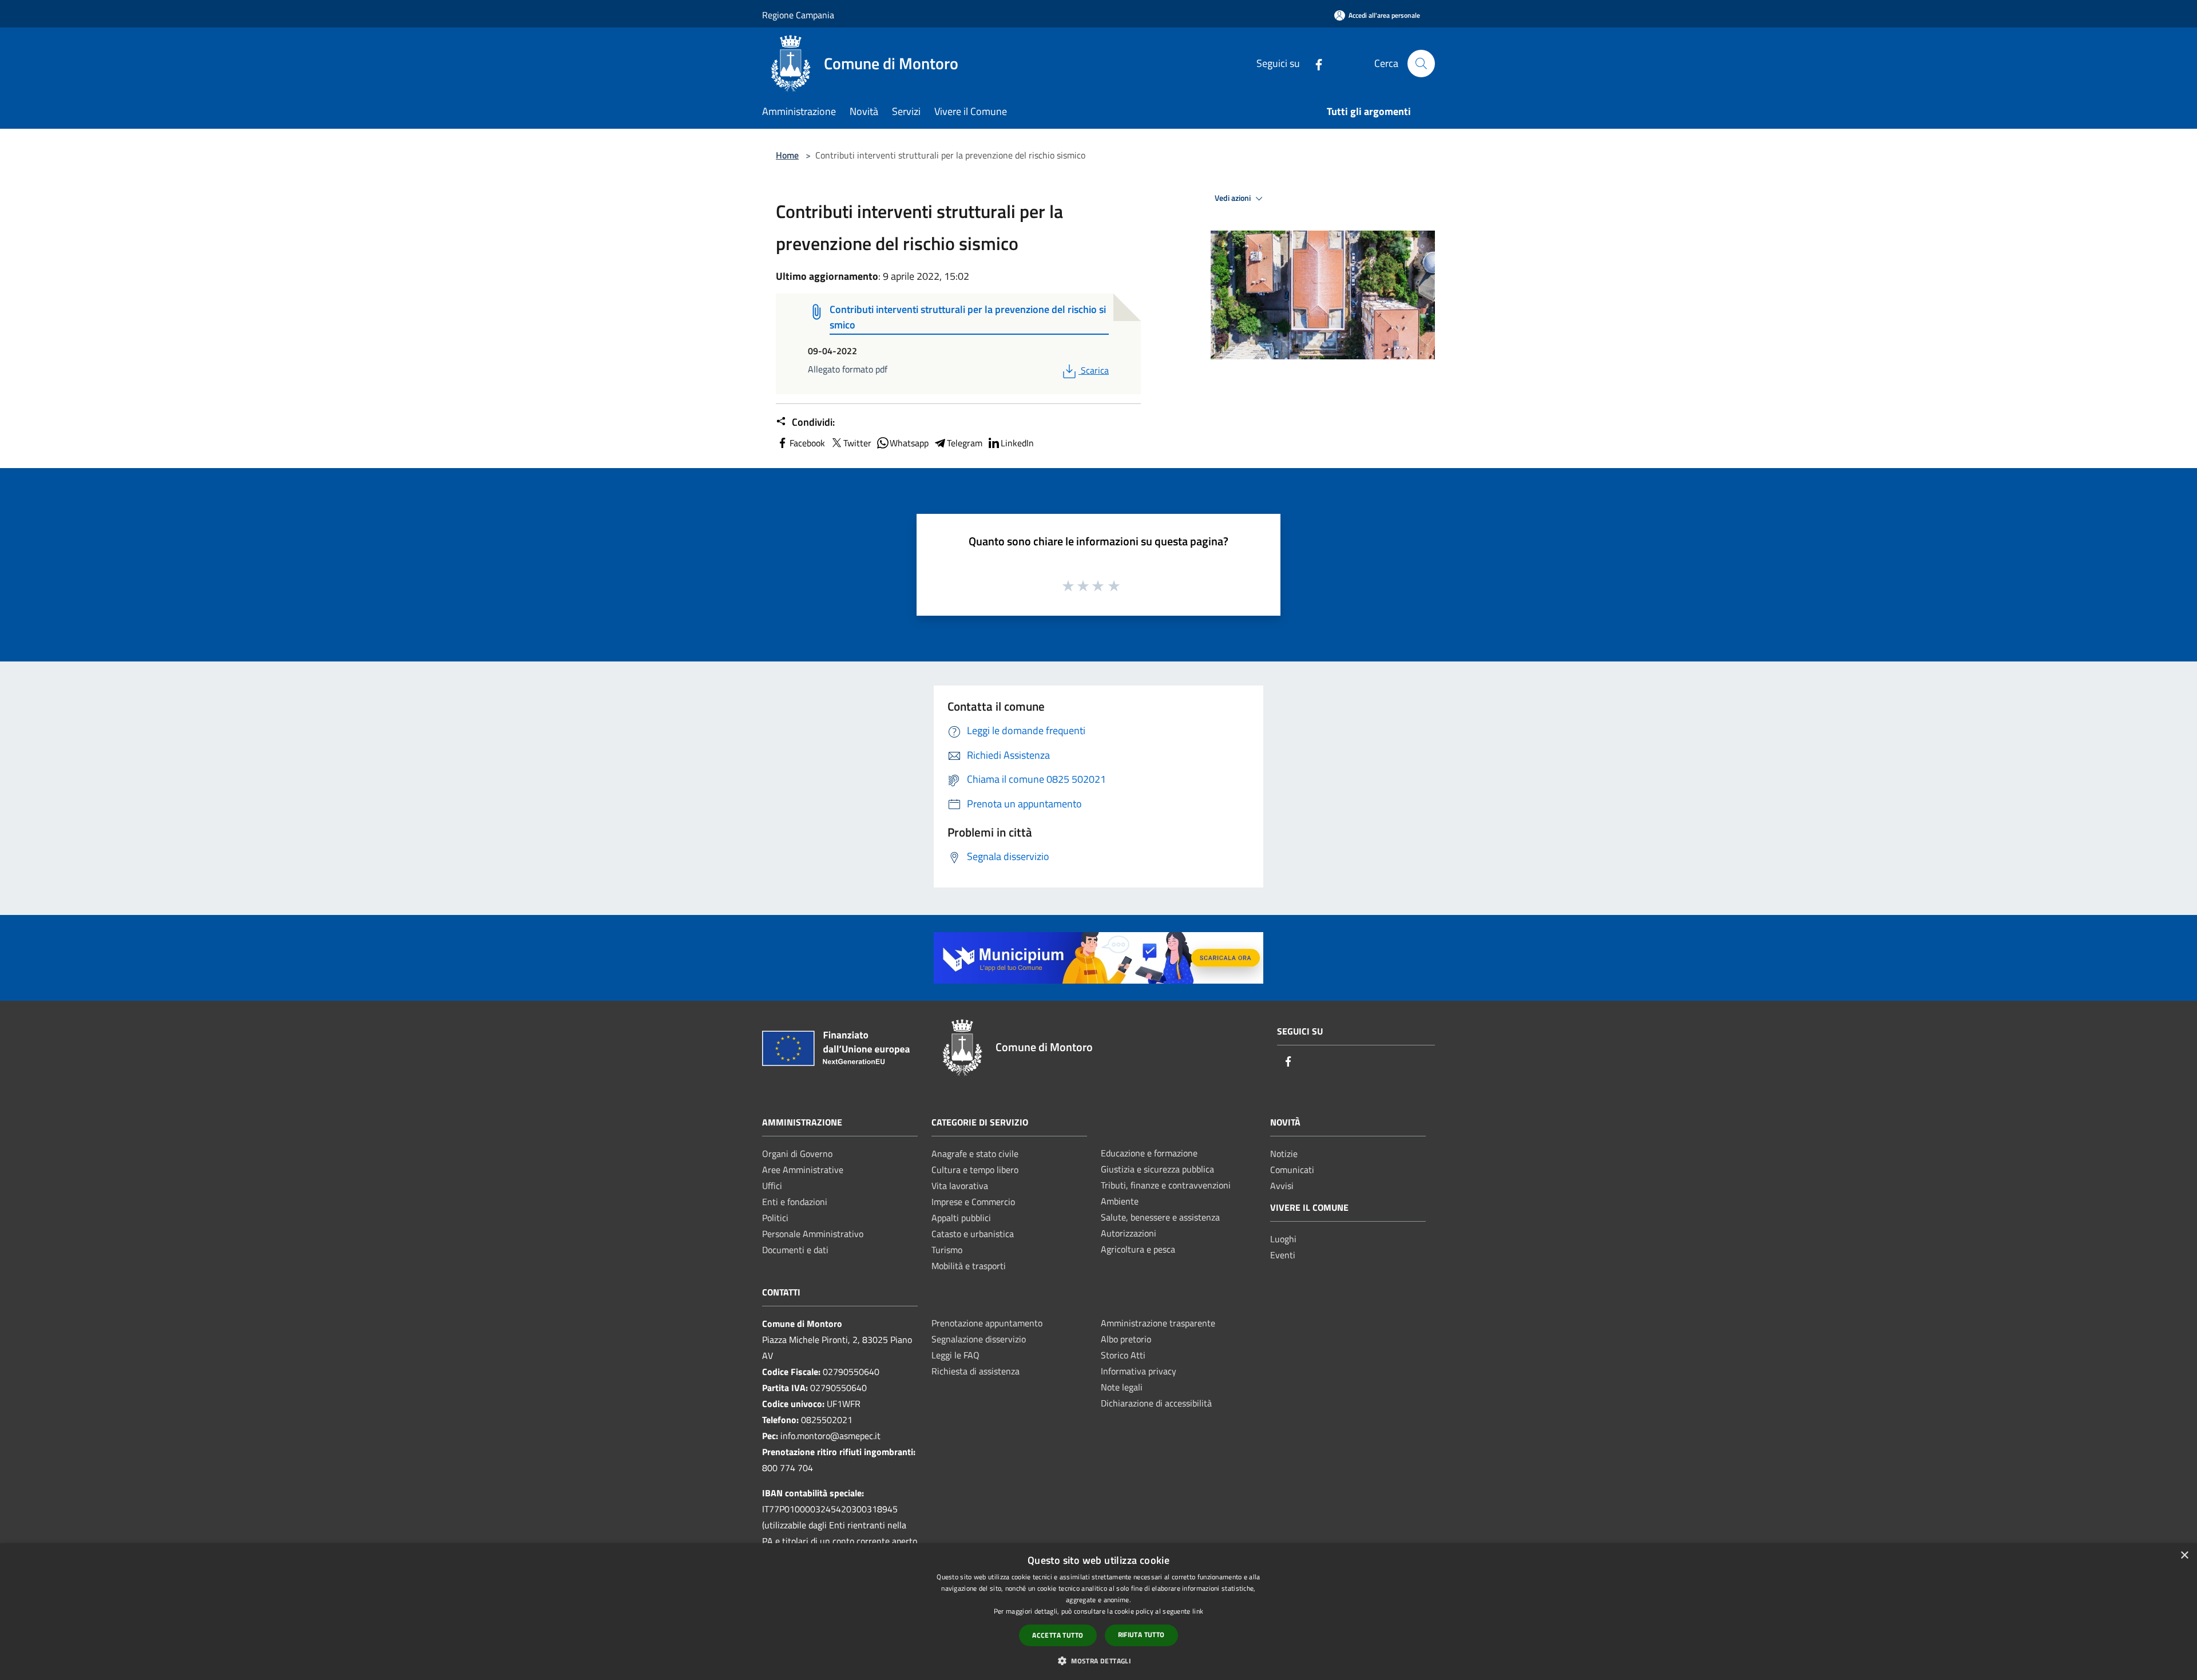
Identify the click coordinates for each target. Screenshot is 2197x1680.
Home (787, 155)
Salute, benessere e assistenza (1160, 1217)
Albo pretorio (1126, 1339)
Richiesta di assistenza (975, 1371)
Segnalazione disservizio (979, 1339)
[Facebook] (1314, 63)
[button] (1098, 1661)
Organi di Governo (797, 1154)
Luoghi (1283, 1239)
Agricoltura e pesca (1138, 1249)
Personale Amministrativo (813, 1234)
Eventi (1283, 1255)
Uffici (772, 1186)
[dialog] (1098, 1612)
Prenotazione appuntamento (987, 1323)
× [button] (2184, 1556)
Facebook (807, 443)
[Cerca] (1421, 64)
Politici (775, 1218)
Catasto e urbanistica (973, 1234)
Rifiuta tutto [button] (1141, 1635)
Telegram (965, 443)
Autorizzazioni (1129, 1233)
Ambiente (1120, 1201)
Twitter (857, 443)
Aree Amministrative (803, 1170)
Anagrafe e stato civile (975, 1154)
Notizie (1284, 1154)
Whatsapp (909, 443)
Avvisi (1282, 1186)
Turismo (947, 1250)
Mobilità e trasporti (969, 1266)
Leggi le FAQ (955, 1355)
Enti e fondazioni (795, 1202)
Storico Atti (1123, 1355)
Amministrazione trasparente (1158, 1323)
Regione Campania (798, 15)
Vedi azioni (1234, 198)
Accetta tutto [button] (1058, 1635)
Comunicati (1292, 1170)
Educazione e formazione (1149, 1153)
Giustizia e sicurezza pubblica (1157, 1169)
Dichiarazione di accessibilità (1156, 1403)
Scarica (1094, 370)
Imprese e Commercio (973, 1202)
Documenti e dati (795, 1250)
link (1198, 1611)
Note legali (1122, 1387)
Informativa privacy (1139, 1371)
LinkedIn (1017, 443)
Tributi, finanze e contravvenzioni (1166, 1185)
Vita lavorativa (960, 1186)
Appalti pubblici (961, 1218)
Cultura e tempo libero (975, 1170)
